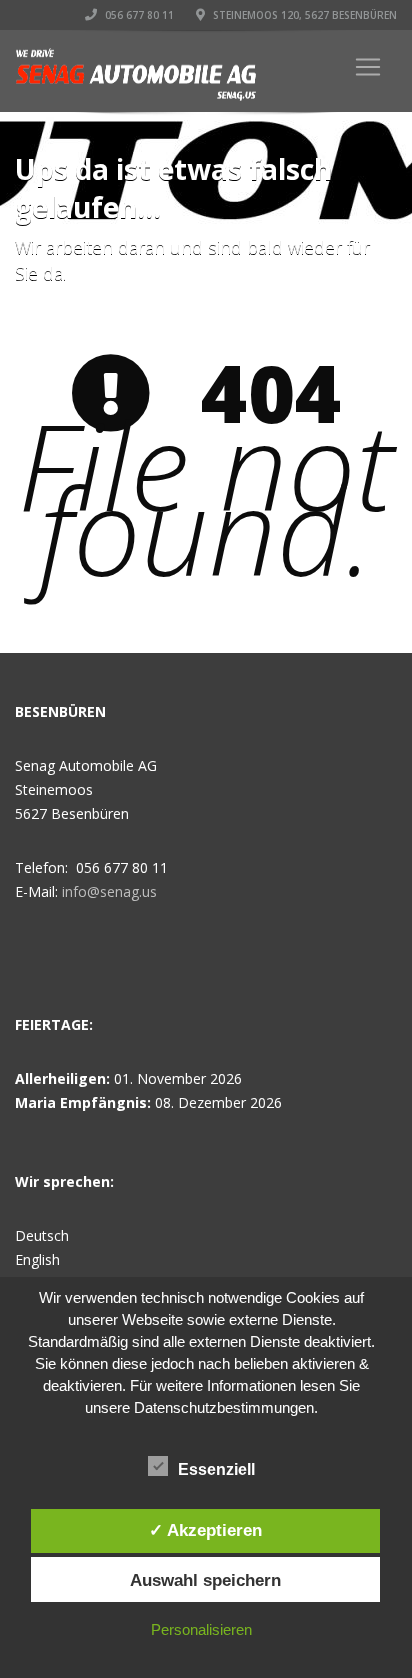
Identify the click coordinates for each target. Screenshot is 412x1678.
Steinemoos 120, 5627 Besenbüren (303, 15)
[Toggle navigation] (368, 67)
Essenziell (216, 1469)
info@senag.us (109, 891)
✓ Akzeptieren (205, 1530)
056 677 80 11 (138, 15)
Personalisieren (201, 1629)
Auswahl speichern (205, 1580)
